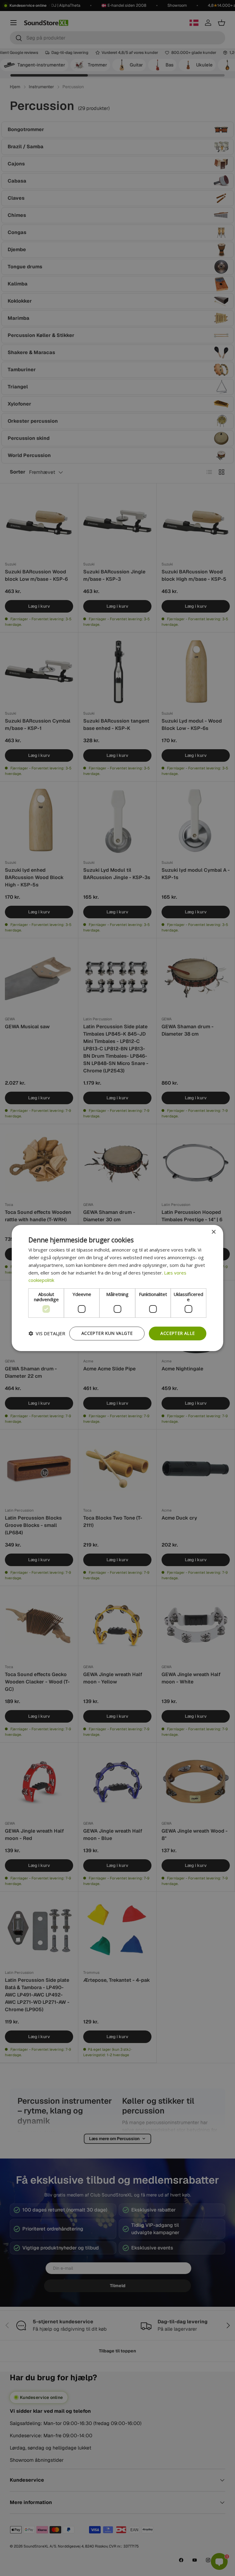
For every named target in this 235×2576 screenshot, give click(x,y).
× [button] (213, 1232)
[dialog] (117, 1288)
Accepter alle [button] (177, 1333)
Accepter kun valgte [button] (107, 1333)
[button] (47, 1334)
